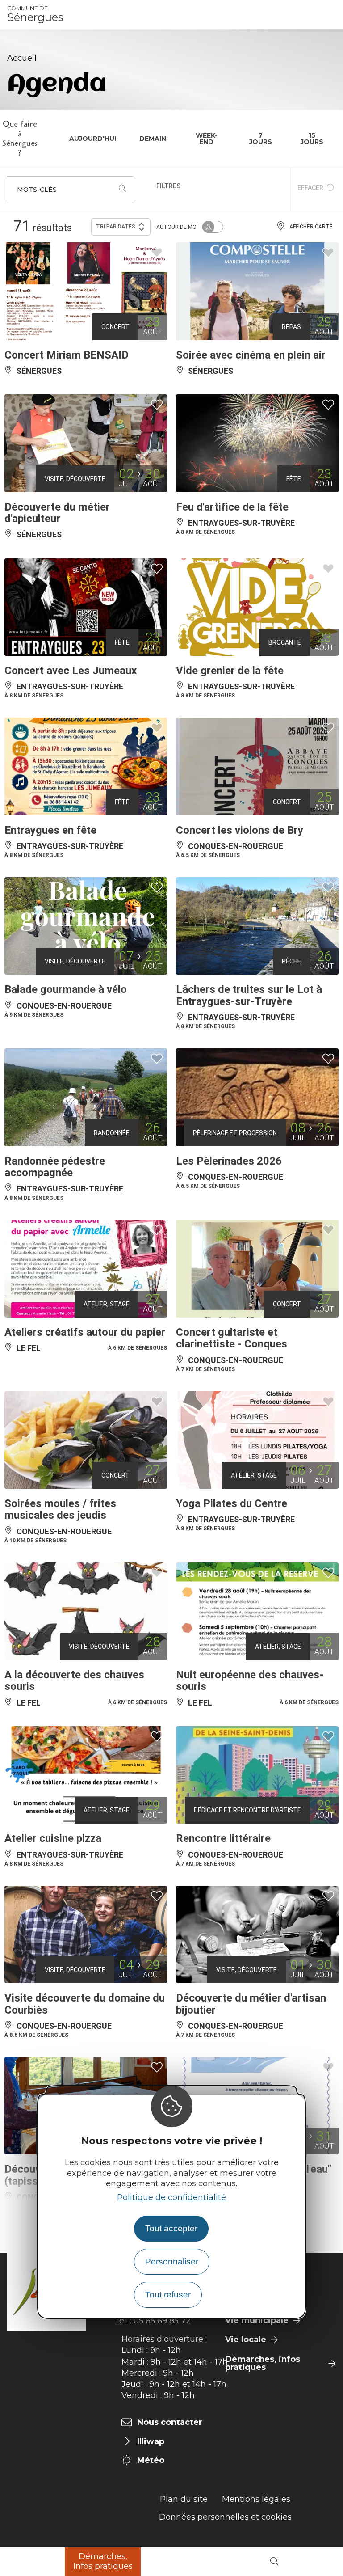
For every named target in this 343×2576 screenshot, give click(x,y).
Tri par (116, 227)
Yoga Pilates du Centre (232, 1503)
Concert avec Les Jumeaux (71, 671)
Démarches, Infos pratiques (103, 2561)
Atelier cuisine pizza (53, 1838)
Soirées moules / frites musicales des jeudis (60, 1509)
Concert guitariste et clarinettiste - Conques (232, 1338)
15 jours (312, 139)
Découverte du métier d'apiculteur (57, 513)
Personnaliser (172, 2261)
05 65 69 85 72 (162, 2321)
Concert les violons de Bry (240, 830)
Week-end (207, 139)
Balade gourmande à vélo (66, 989)
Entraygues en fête (50, 830)
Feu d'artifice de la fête (232, 507)
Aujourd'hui (93, 139)
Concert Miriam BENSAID (67, 355)
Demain (153, 139)
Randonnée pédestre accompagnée (55, 1167)
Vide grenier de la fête (230, 671)
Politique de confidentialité (171, 2197)
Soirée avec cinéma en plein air (251, 355)
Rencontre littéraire (223, 1838)
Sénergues (35, 14)
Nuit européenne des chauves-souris (250, 1681)
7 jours (261, 139)
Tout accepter (171, 2228)
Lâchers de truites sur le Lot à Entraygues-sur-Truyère (249, 995)
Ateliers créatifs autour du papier (85, 1332)
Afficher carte (311, 227)
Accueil (22, 58)
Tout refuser (168, 2295)
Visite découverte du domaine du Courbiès (85, 2004)
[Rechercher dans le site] (274, 2562)
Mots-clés (37, 190)
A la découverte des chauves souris (74, 1681)
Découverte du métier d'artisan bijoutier (251, 2004)
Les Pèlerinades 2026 (229, 1161)
